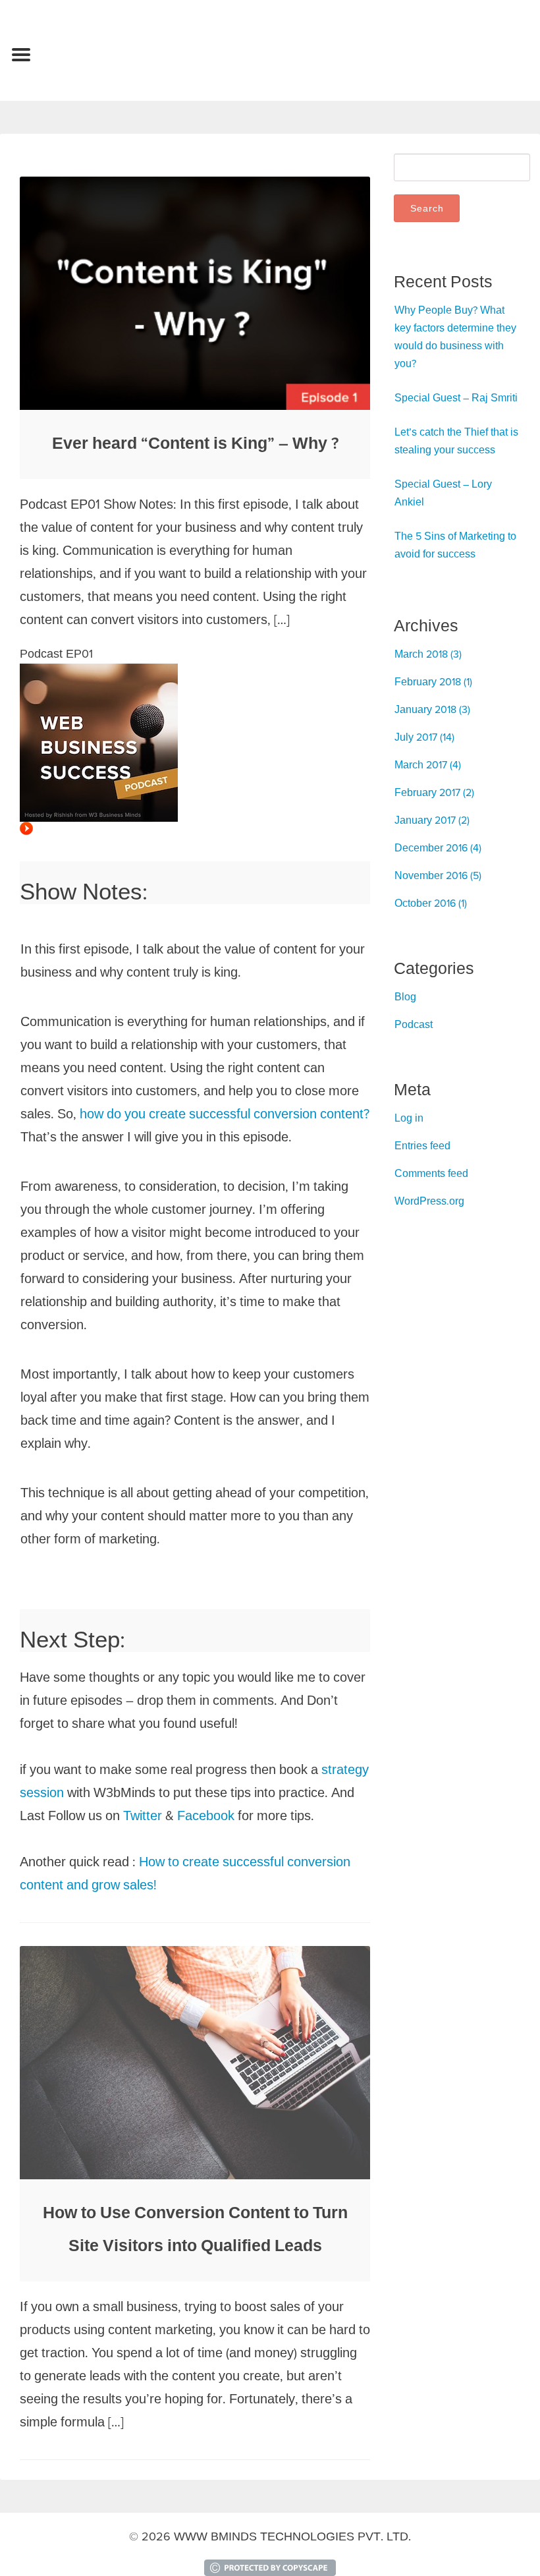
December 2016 (431, 847)
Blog (405, 996)
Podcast (414, 1024)
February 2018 (428, 681)
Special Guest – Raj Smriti (456, 397)
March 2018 (421, 654)
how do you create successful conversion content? (225, 1113)
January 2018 (425, 709)
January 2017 (425, 820)
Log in (409, 1118)
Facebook (206, 1815)
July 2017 (416, 737)
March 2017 (421, 764)
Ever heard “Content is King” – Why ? (195, 443)
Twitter (143, 1815)
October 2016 (425, 903)
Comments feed (431, 1173)
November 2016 (431, 875)
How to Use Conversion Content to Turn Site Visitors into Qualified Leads (195, 2229)
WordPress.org (429, 1201)
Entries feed (422, 1145)
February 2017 (427, 792)
